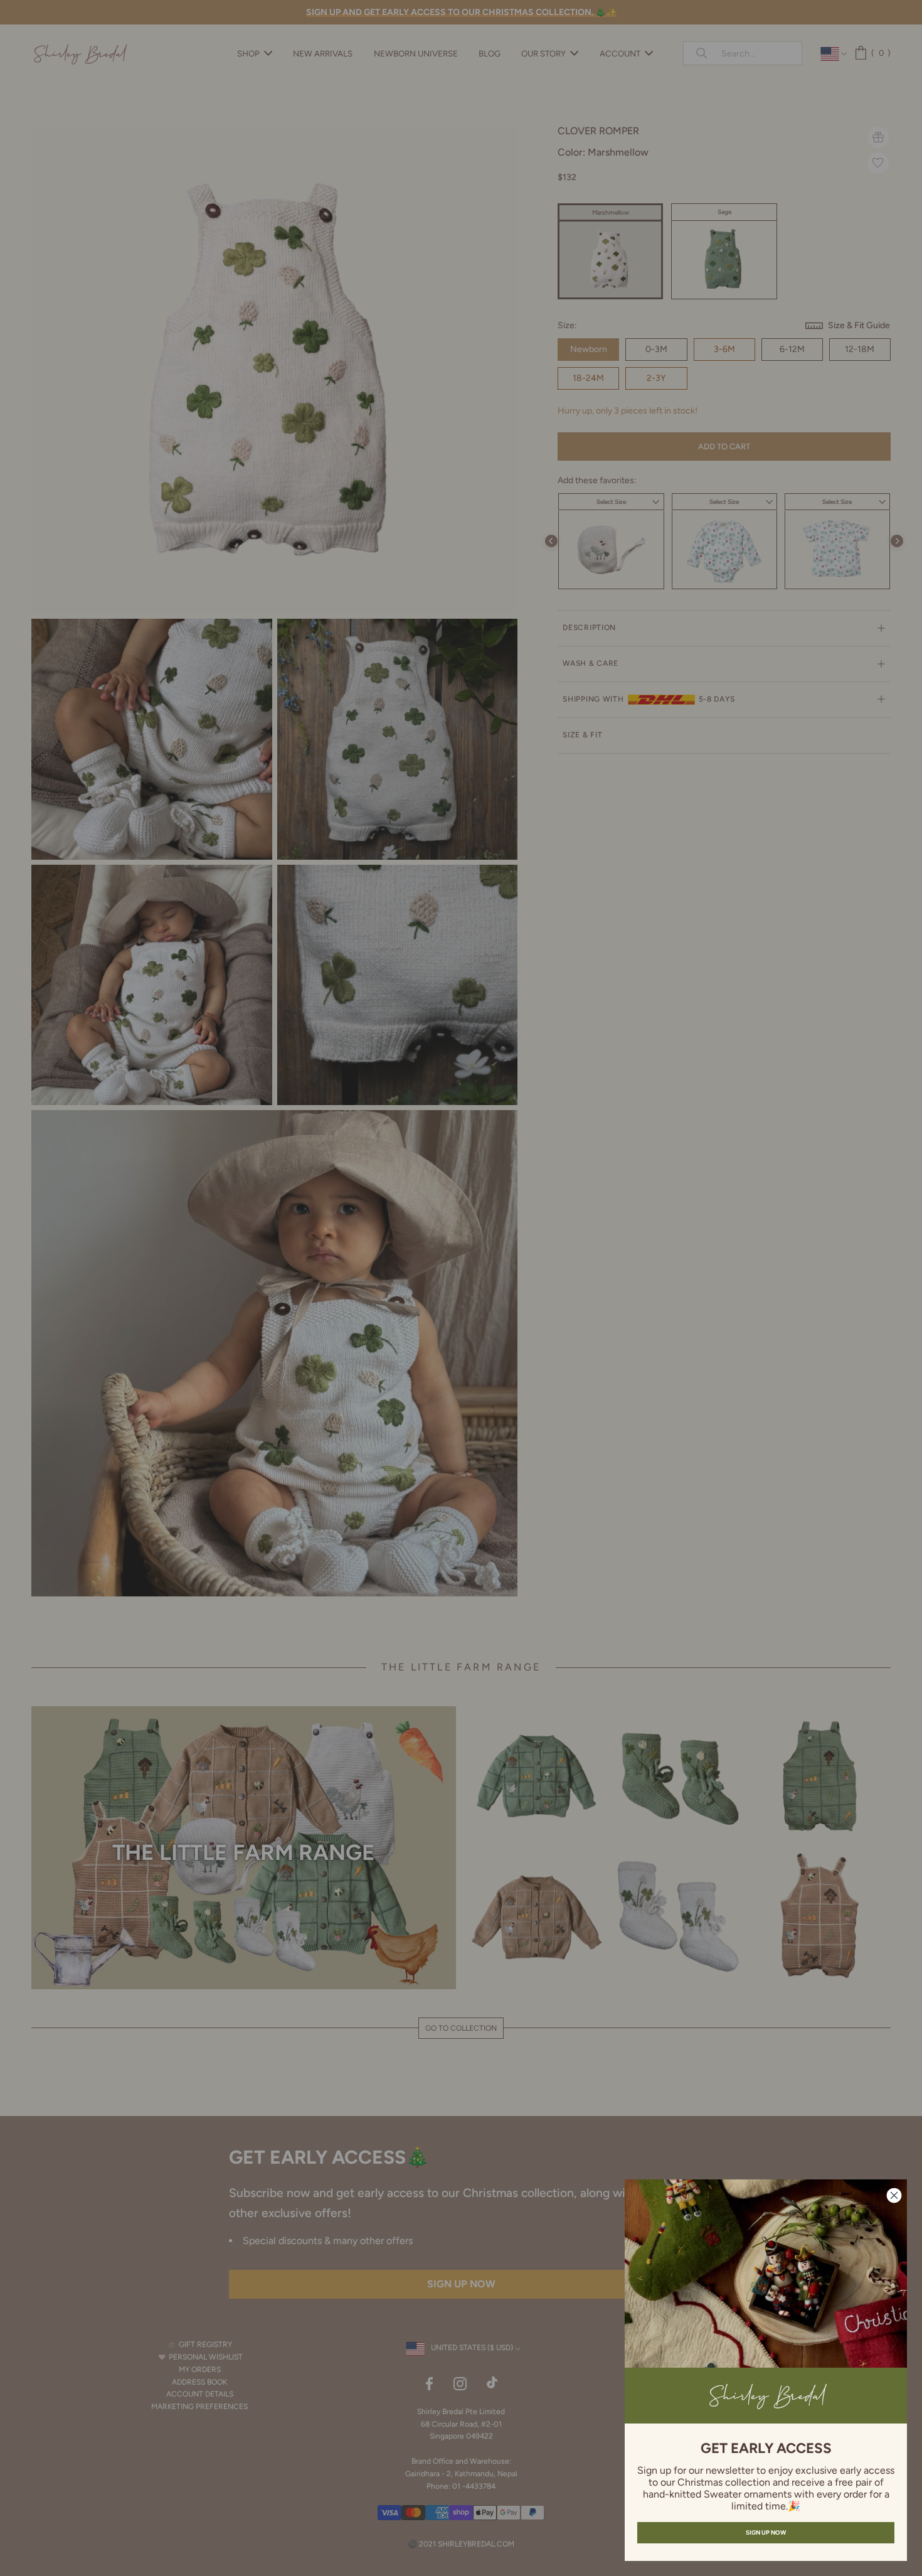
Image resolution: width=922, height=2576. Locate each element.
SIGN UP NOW (766, 2532)
